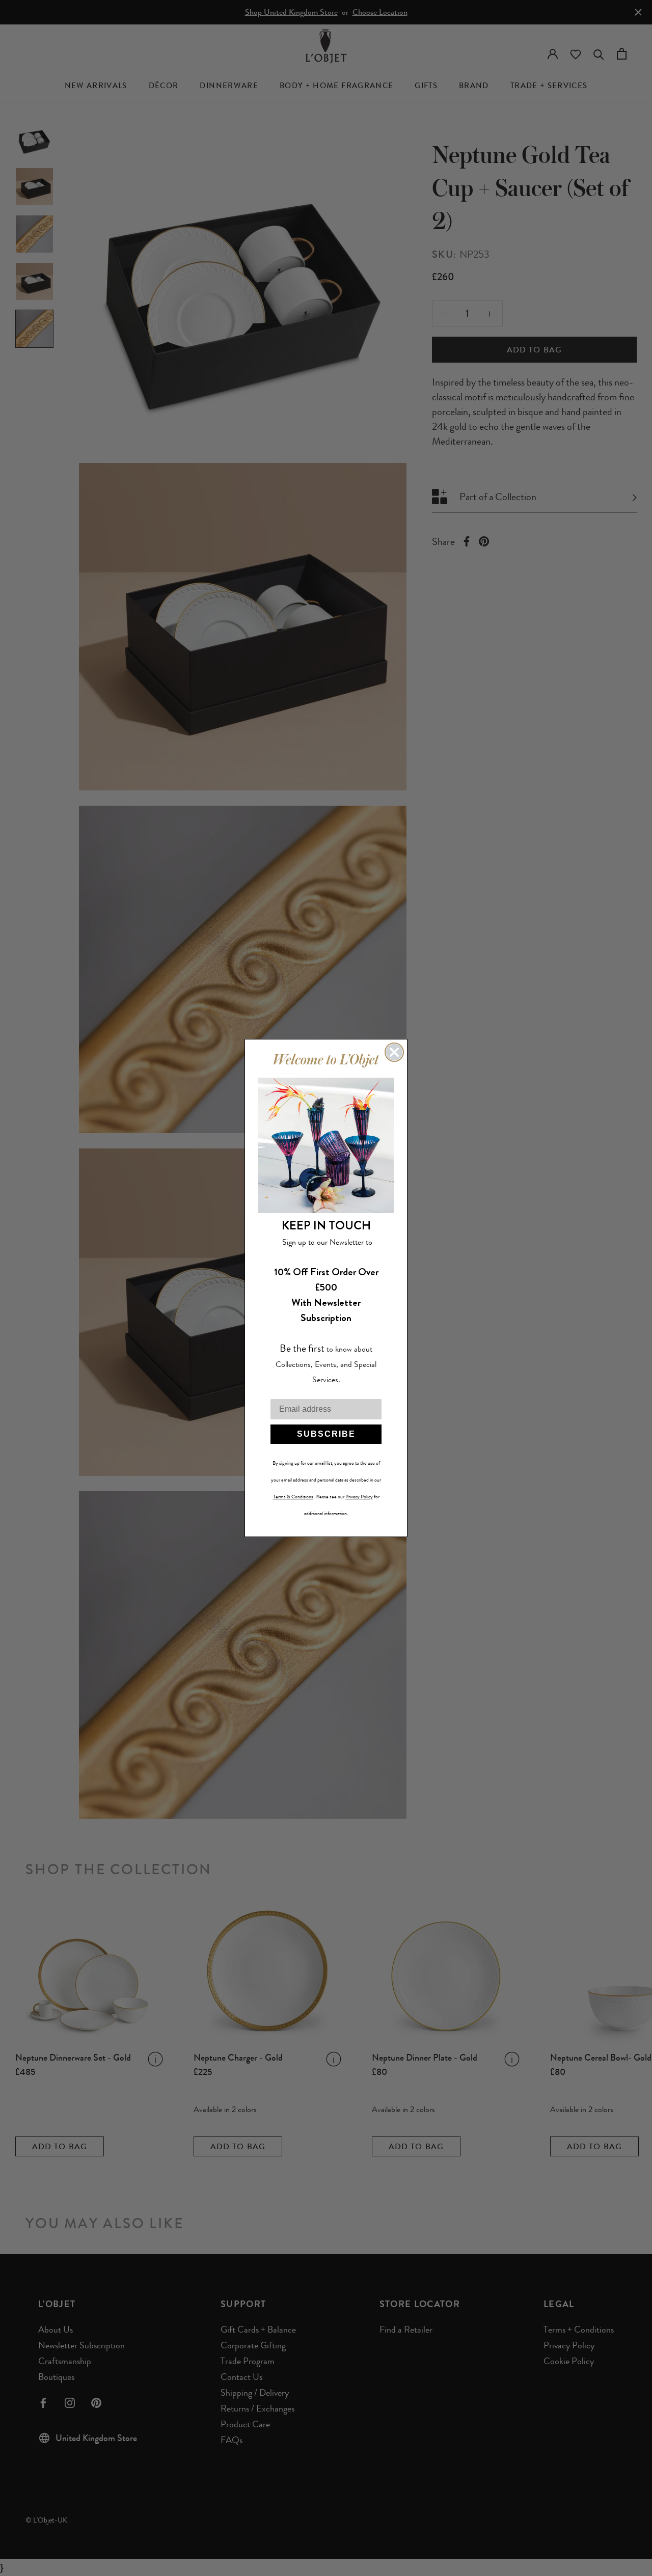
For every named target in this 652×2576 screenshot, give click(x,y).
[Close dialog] (394, 1052)
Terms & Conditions (293, 1497)
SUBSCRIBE (326, 1434)
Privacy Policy (359, 1497)
